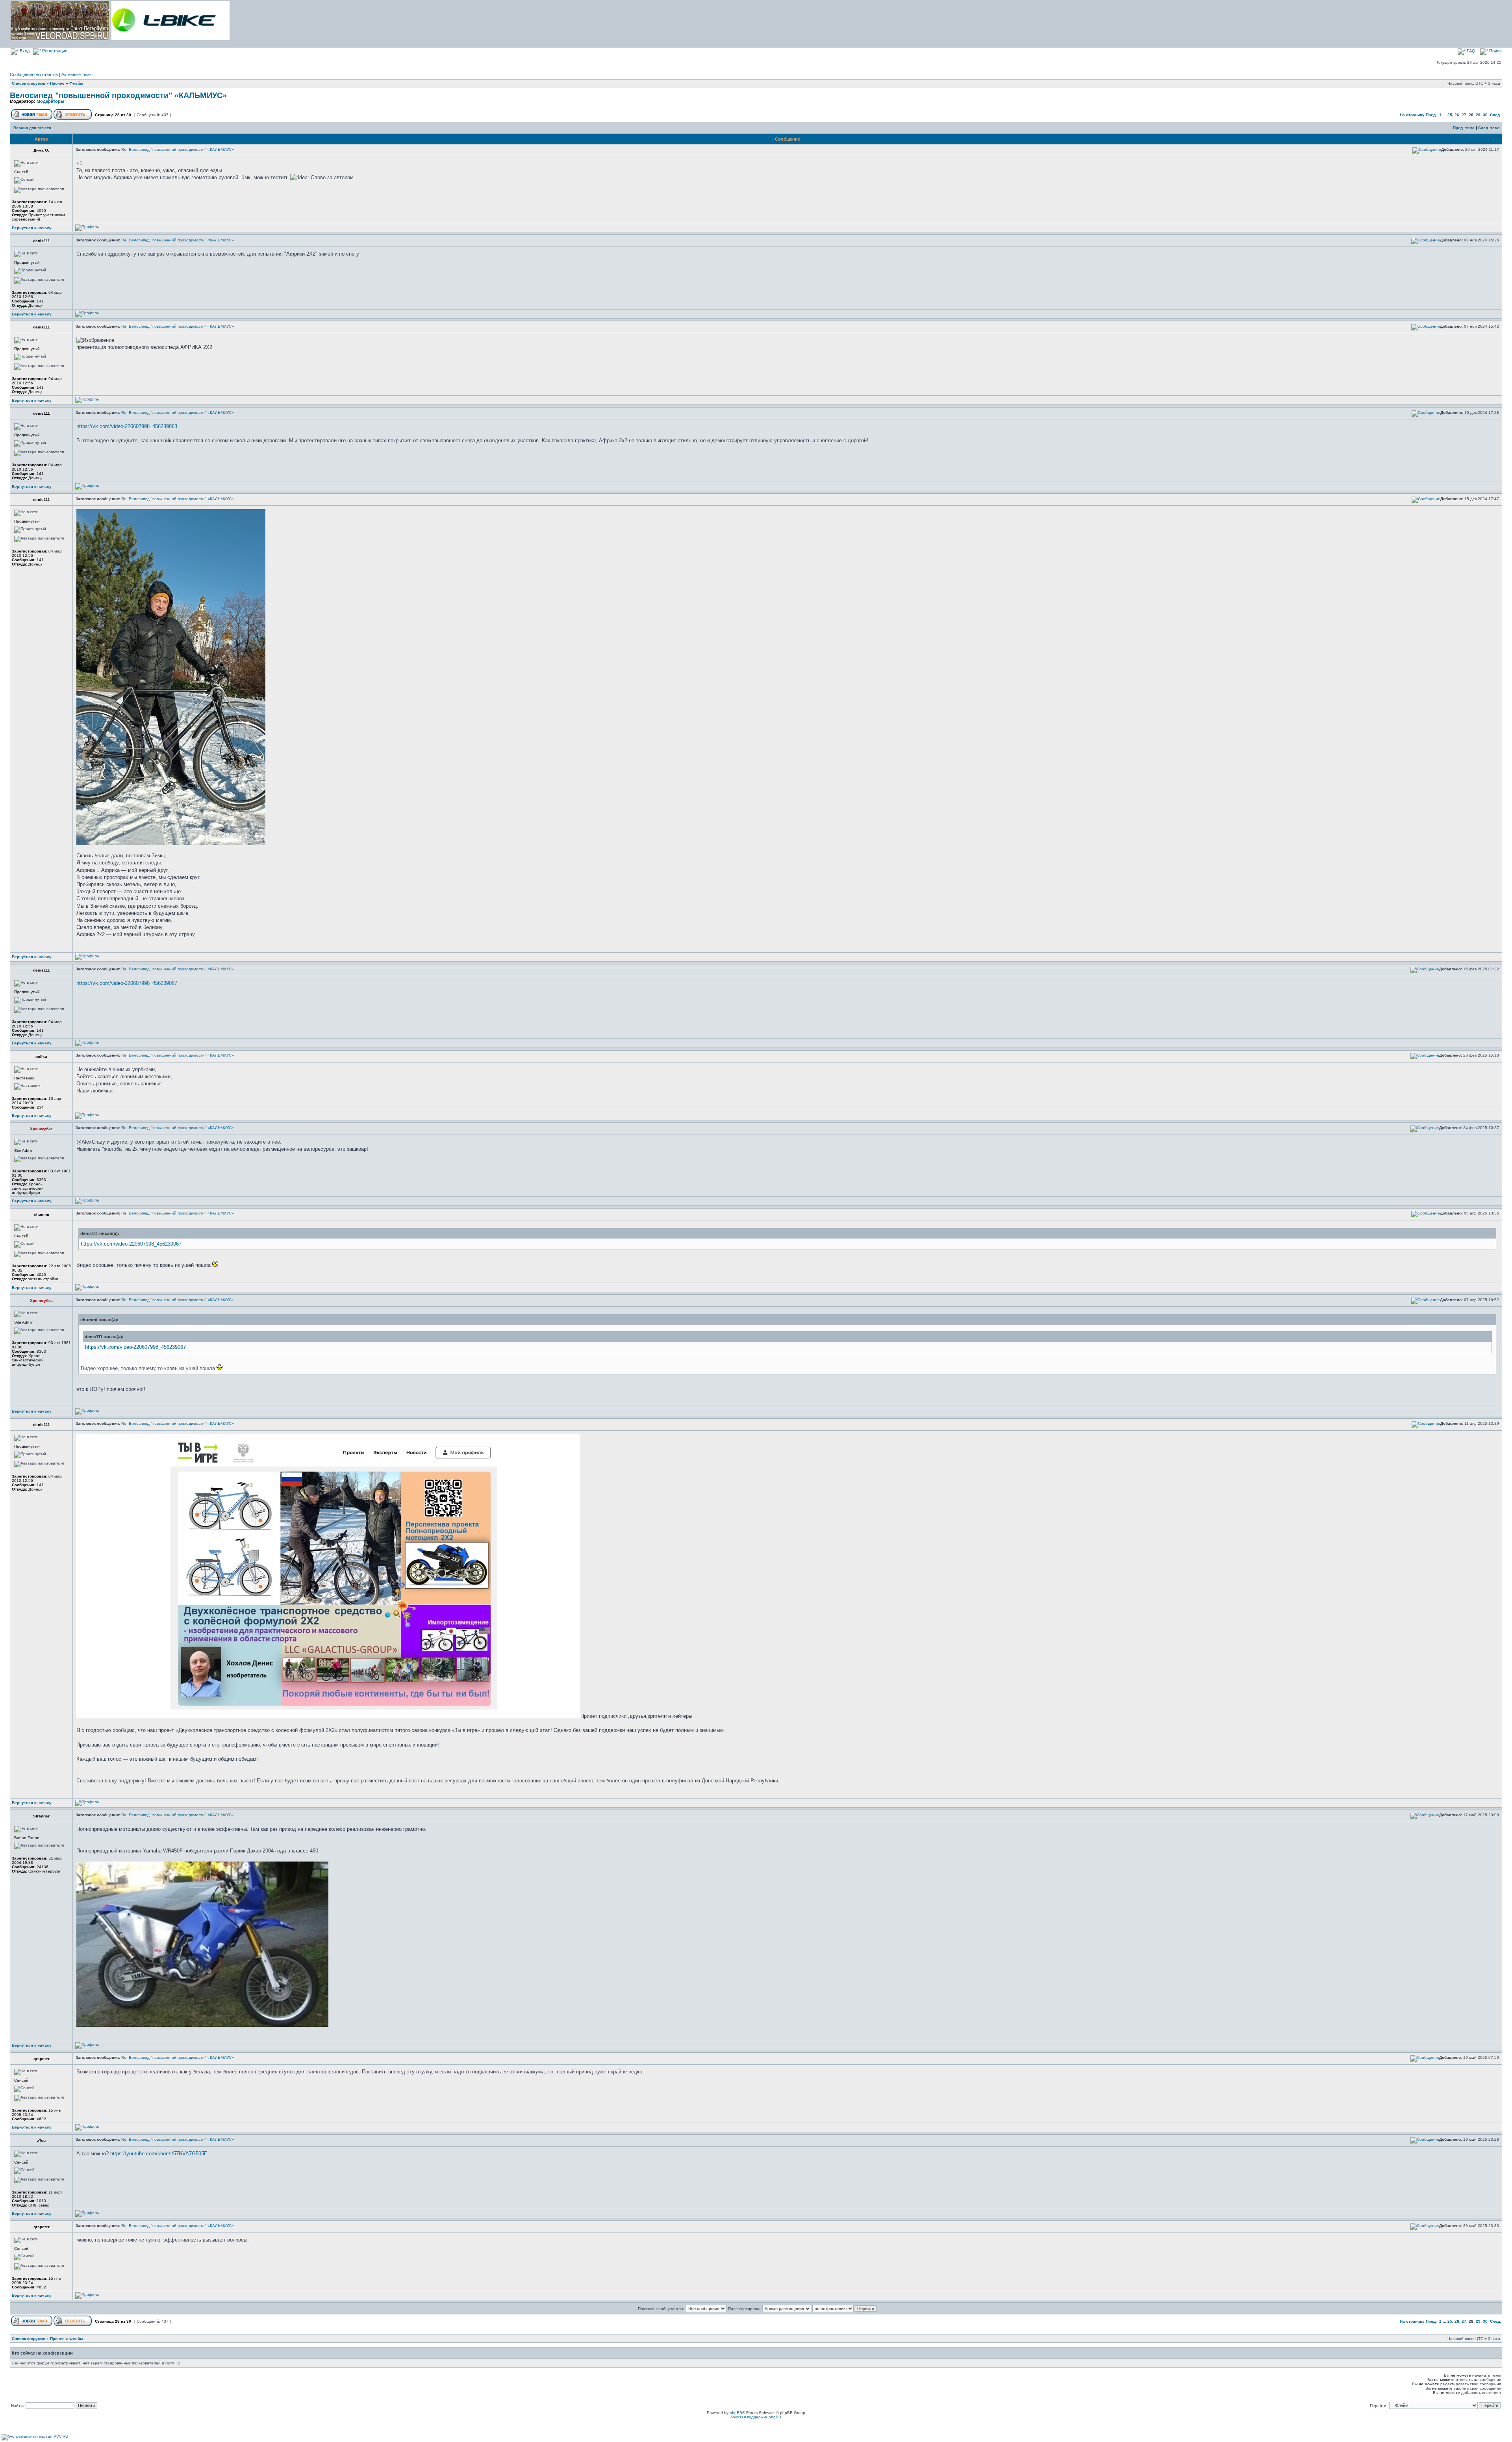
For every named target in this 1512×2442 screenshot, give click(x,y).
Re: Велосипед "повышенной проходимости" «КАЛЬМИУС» (178, 149)
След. (1495, 115)
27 (1464, 115)
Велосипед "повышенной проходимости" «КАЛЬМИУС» (118, 95)
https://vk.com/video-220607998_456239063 (127, 426)
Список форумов (29, 83)
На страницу (1412, 115)
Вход (24, 51)
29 (1478, 115)
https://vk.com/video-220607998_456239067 (127, 983)
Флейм (76, 83)
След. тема (1489, 128)
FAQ (1470, 51)
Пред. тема (1464, 128)
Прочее (57, 83)
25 (1450, 115)
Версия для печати (32, 128)
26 (1457, 115)
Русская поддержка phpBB (756, 2417)
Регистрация (54, 51)
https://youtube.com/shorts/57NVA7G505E (159, 2154)
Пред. (1431, 115)
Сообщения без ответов (34, 74)
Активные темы (77, 74)
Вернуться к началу (32, 228)
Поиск (1495, 51)
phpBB (736, 2413)
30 (1485, 115)
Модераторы (50, 101)
